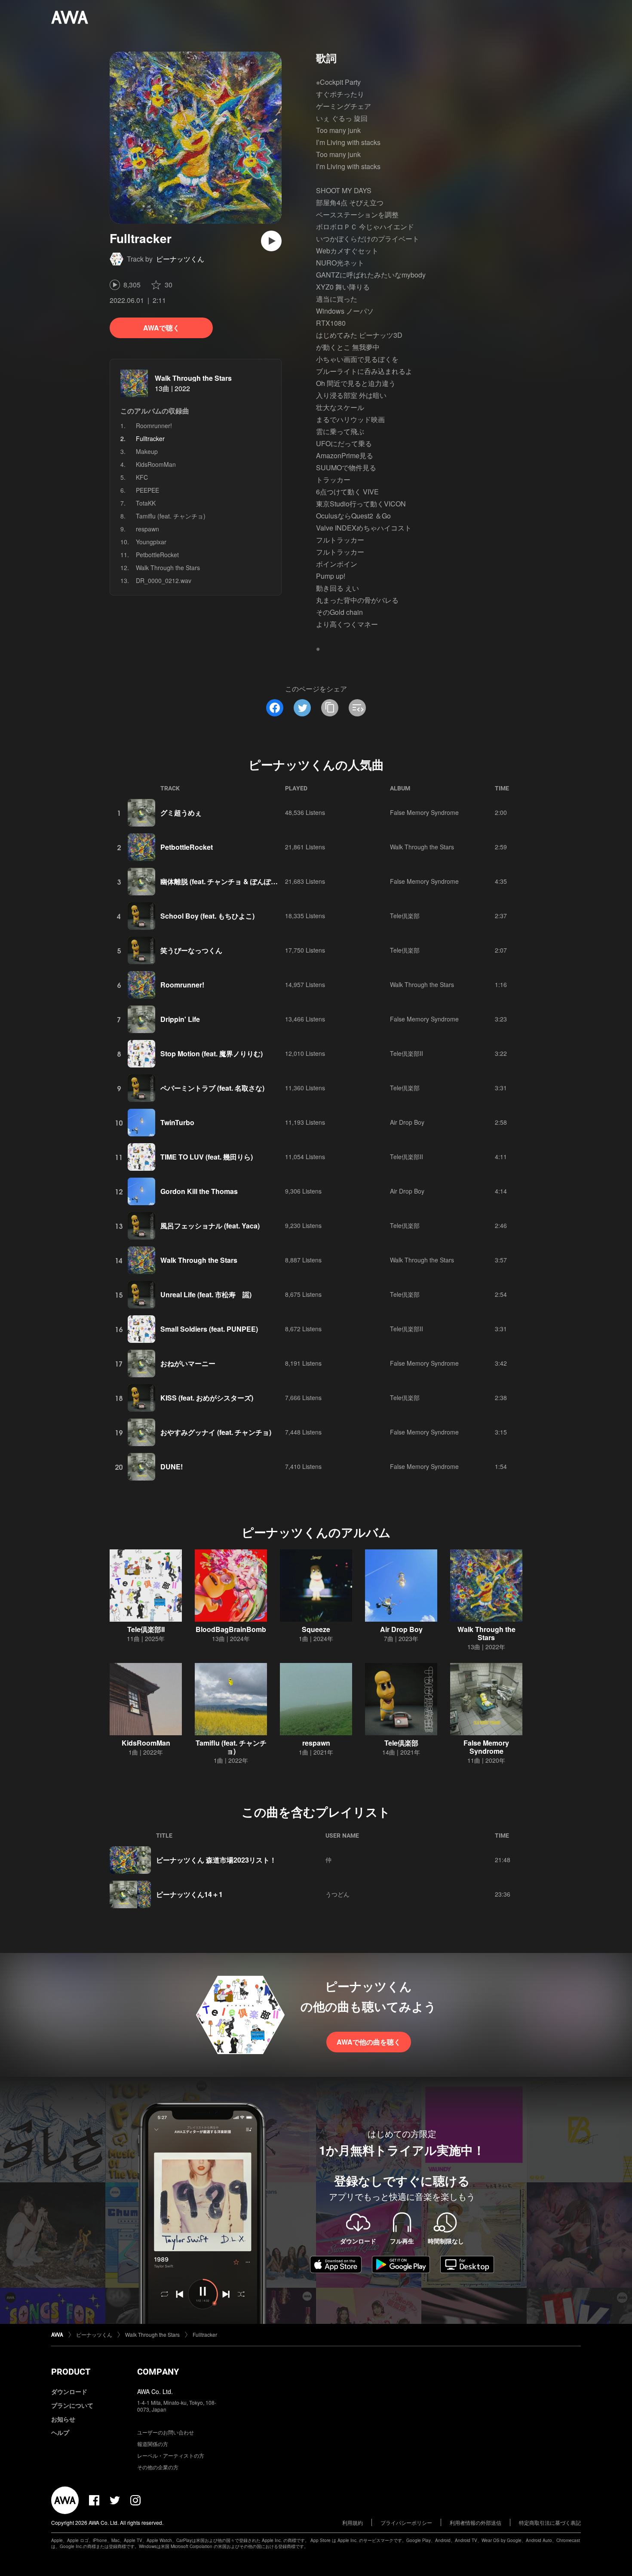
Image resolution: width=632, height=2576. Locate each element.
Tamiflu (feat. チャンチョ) (171, 516)
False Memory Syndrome (424, 812)
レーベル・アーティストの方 (171, 2455)
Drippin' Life (180, 1019)
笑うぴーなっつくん (191, 950)
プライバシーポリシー (406, 2522)
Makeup (147, 451)
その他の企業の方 (158, 2467)
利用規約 (353, 2522)
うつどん (337, 1894)
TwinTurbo (177, 1122)
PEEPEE (147, 490)
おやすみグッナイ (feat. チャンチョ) (216, 1432)
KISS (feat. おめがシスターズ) (207, 1398)
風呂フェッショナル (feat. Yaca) (210, 1226)
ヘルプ (60, 2432)
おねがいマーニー (188, 1363)
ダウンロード (69, 2391)
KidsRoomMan (156, 464)
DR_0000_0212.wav (164, 580)
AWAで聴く (161, 328)
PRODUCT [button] (71, 2372)
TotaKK (146, 503)
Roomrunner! (154, 426)
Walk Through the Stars (193, 378)
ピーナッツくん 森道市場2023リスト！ (216, 1860)
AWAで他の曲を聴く (369, 2042)
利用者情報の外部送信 (476, 2522)
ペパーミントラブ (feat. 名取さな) (212, 1088)
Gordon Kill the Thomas (199, 1191)
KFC (142, 477)
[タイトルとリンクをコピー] (330, 708)
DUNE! (172, 1467)
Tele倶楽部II (407, 1053)
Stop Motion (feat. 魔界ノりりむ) (212, 1054)
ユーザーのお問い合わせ (166, 2432)
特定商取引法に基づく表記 (550, 2522)
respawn (147, 529)
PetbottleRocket (157, 555)
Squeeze (316, 1629)
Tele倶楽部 (405, 916)
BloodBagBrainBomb (231, 1629)
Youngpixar (151, 542)
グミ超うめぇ (181, 813)
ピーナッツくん (180, 259)
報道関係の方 (153, 2444)
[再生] (271, 241)
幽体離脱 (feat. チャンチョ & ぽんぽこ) (220, 881)
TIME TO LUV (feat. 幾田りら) (207, 1157)
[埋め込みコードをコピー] (357, 708)
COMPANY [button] (158, 2372)
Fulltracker (205, 2334)
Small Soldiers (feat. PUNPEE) (209, 1329)
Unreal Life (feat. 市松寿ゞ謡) (206, 1294)
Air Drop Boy (407, 1122)
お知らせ (63, 2419)
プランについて (72, 2405)
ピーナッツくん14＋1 (189, 1894)
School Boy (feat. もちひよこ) (207, 916)
